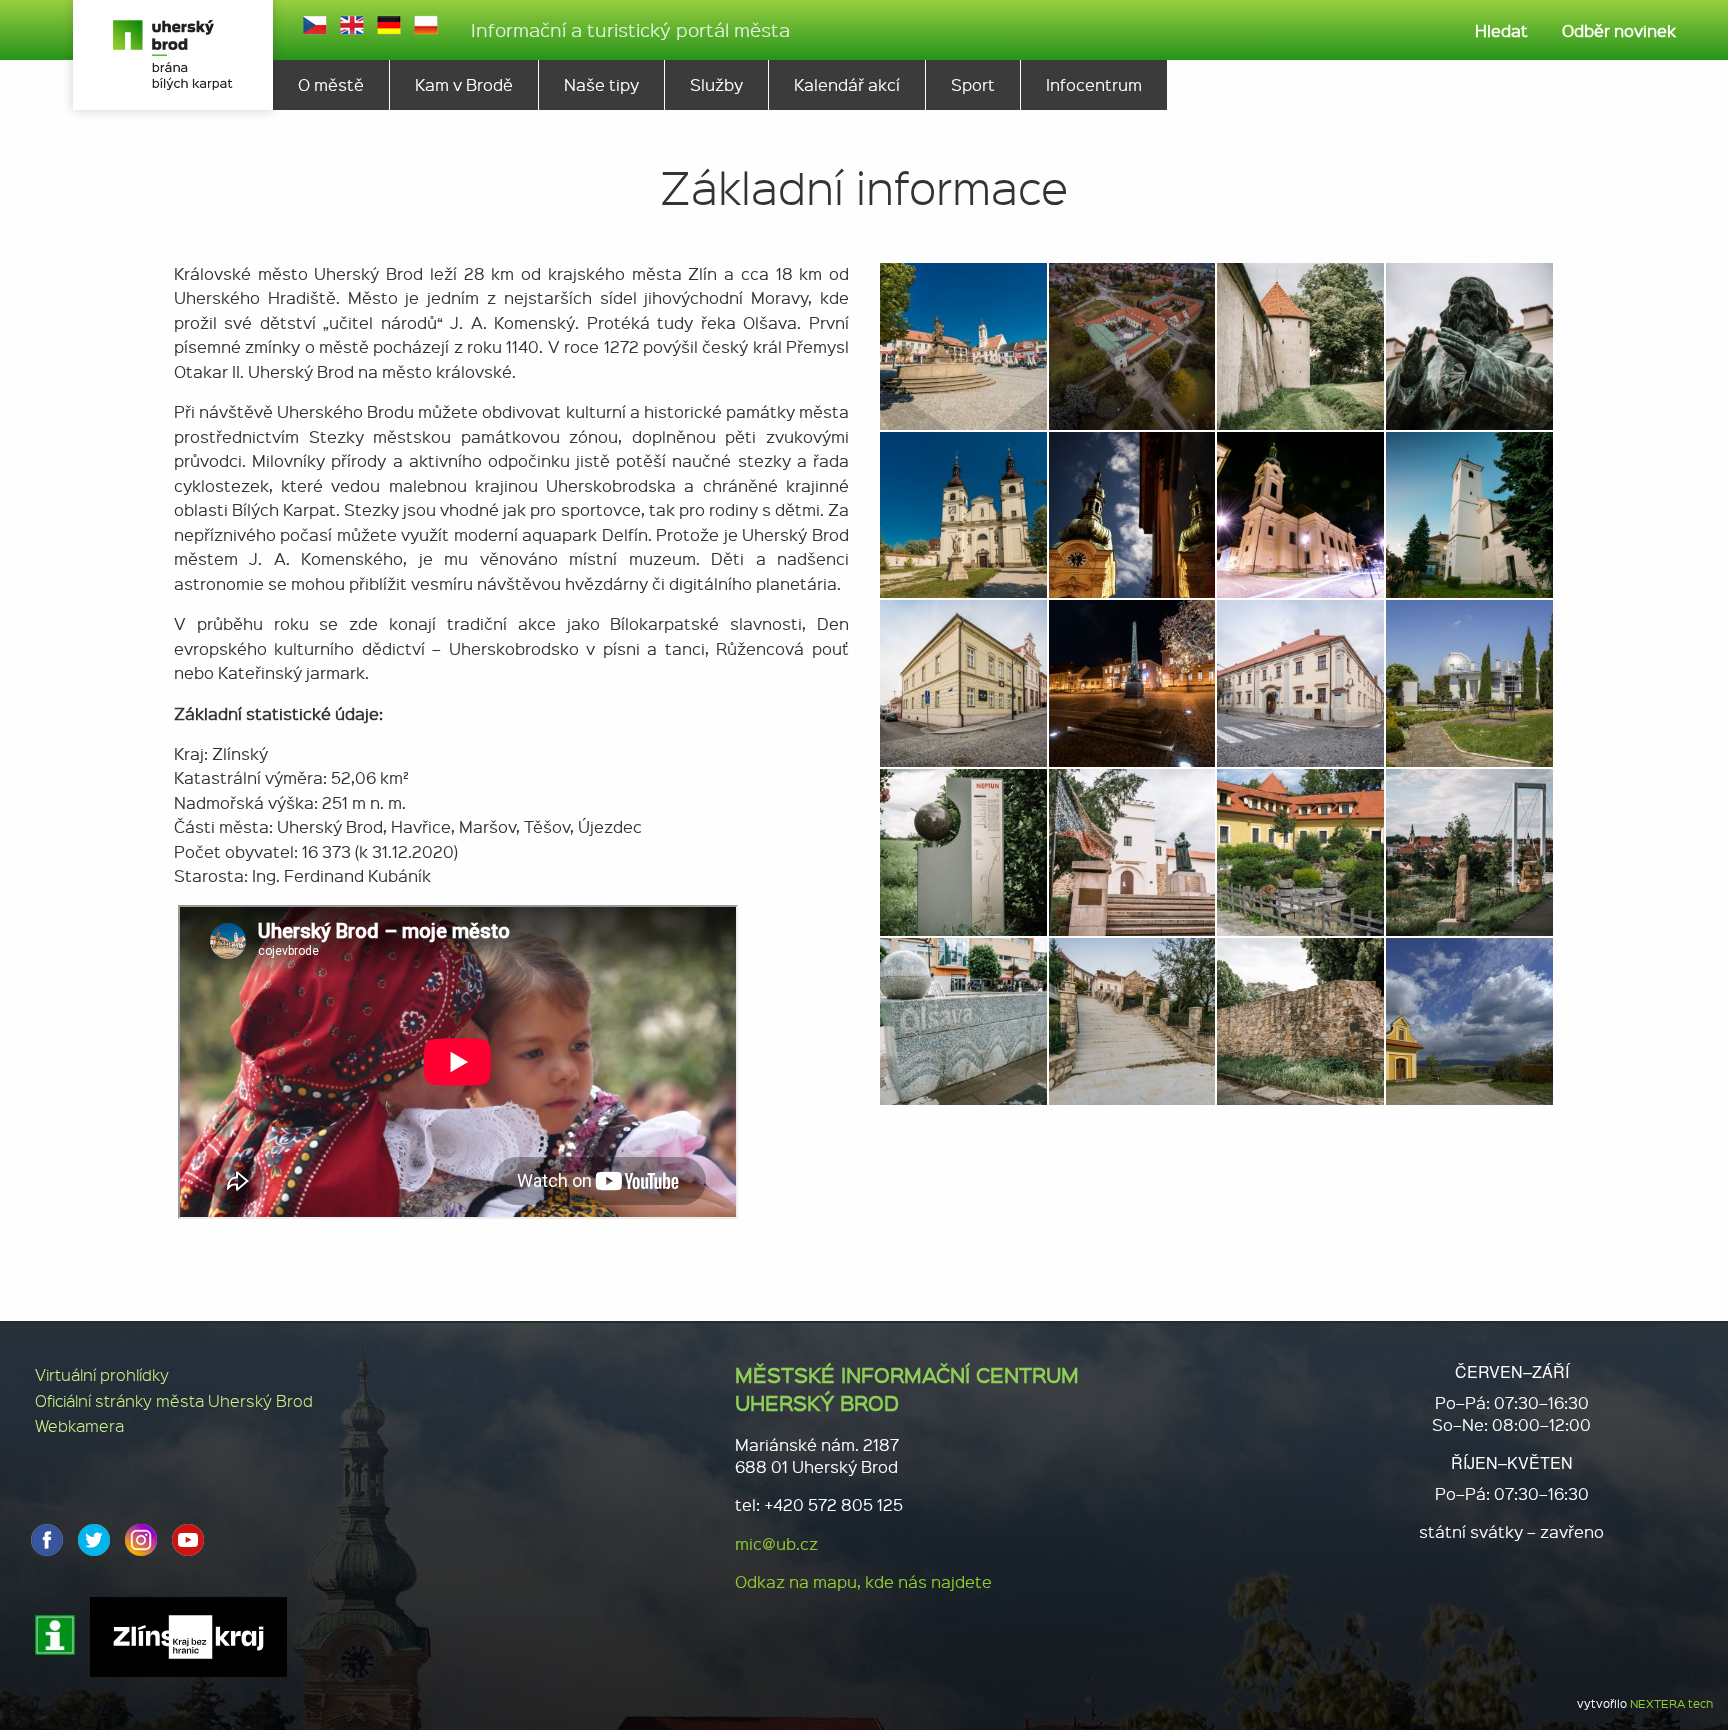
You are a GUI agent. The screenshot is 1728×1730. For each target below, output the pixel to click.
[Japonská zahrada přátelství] (1300, 850)
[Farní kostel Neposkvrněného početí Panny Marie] (1132, 512)
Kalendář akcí (847, 84)
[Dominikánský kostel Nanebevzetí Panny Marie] (963, 512)
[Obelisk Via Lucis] (1132, 681)
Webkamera (79, 1425)
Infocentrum (1094, 84)
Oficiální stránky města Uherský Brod (174, 1400)
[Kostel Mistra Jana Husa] (1469, 512)
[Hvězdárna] (1469, 681)
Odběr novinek (1619, 30)
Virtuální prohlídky (102, 1374)
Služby (716, 84)
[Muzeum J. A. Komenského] (1132, 343)
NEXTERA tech (1671, 1703)
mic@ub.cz (776, 1543)
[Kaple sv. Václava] (1469, 1018)
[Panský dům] (1300, 681)
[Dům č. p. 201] (963, 681)
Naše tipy (601, 84)
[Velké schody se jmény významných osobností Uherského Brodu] (1132, 1018)
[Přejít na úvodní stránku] (173, 55)
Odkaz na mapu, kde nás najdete (863, 1581)
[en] (352, 25)
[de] (389, 25)
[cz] (315, 25)
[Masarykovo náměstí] (963, 343)
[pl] (426, 25)
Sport (973, 84)
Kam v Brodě (464, 84)
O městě (331, 84)
